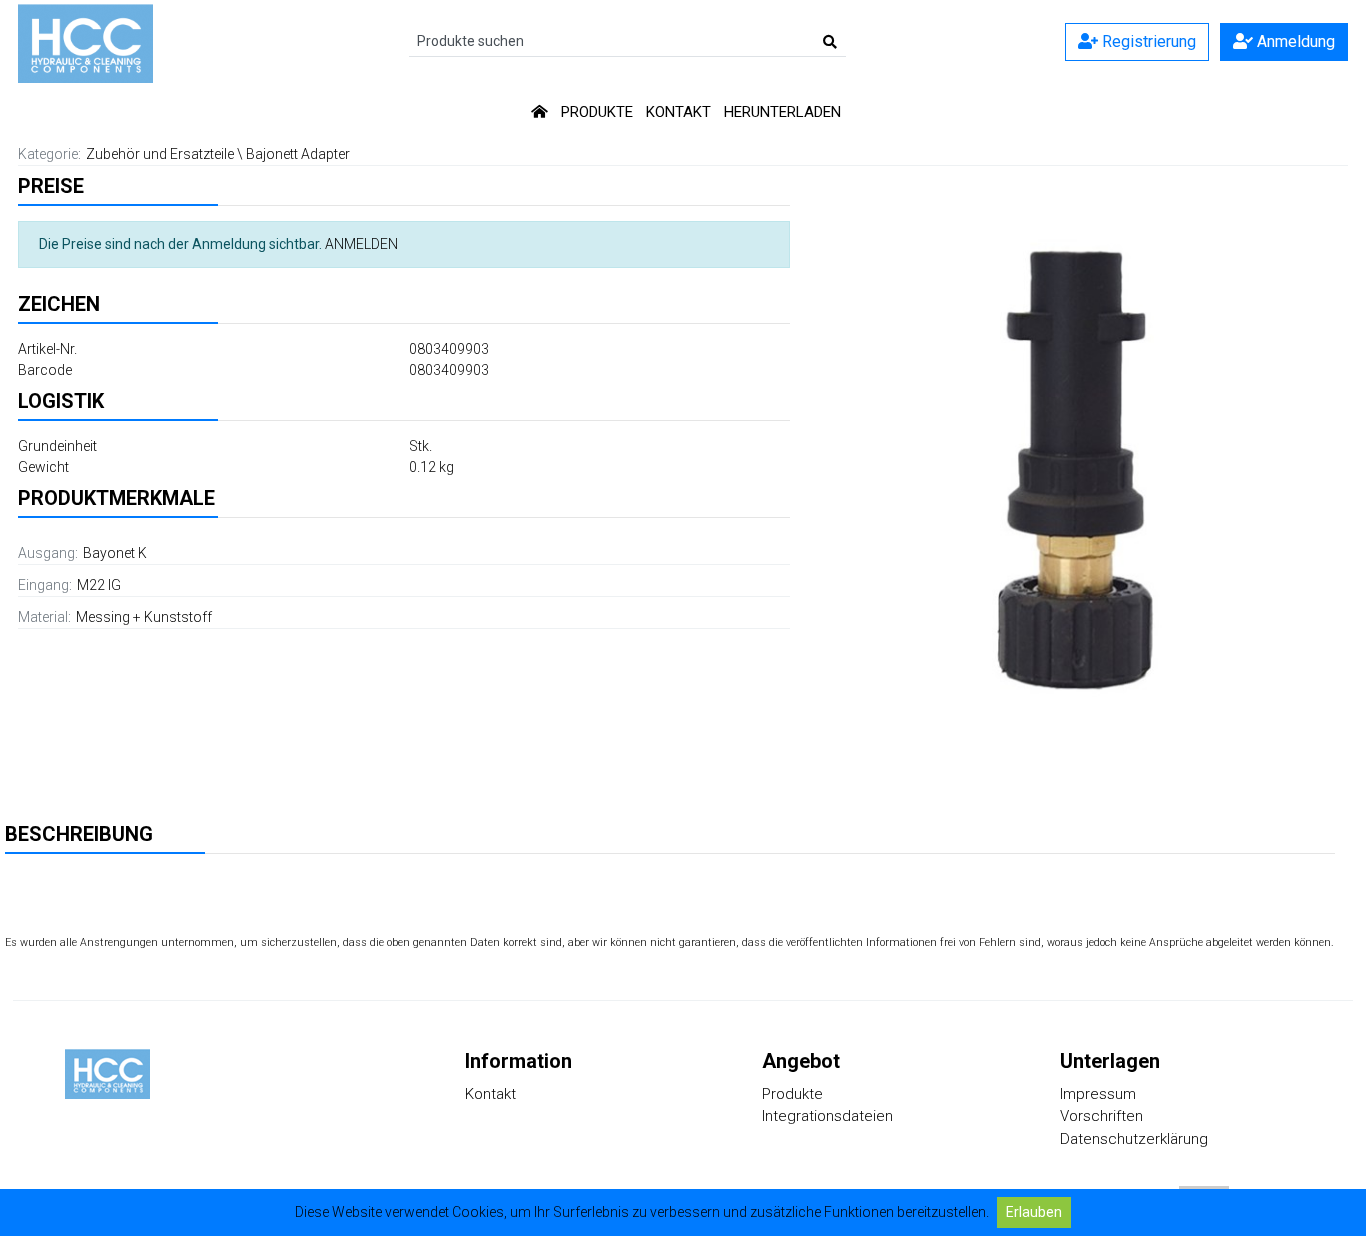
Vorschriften (1101, 1116)
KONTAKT (678, 112)
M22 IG (99, 585)
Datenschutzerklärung (1134, 1139)
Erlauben (1034, 1212)
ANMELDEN (361, 244)
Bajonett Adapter (298, 154)
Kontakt (490, 1094)
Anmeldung (1294, 41)
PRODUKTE (597, 112)
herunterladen (782, 112)
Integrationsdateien (827, 1116)
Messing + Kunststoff (144, 617)
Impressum (1098, 1094)
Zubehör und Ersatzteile (160, 154)
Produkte (792, 1094)
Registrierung (1147, 41)
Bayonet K (115, 553)
